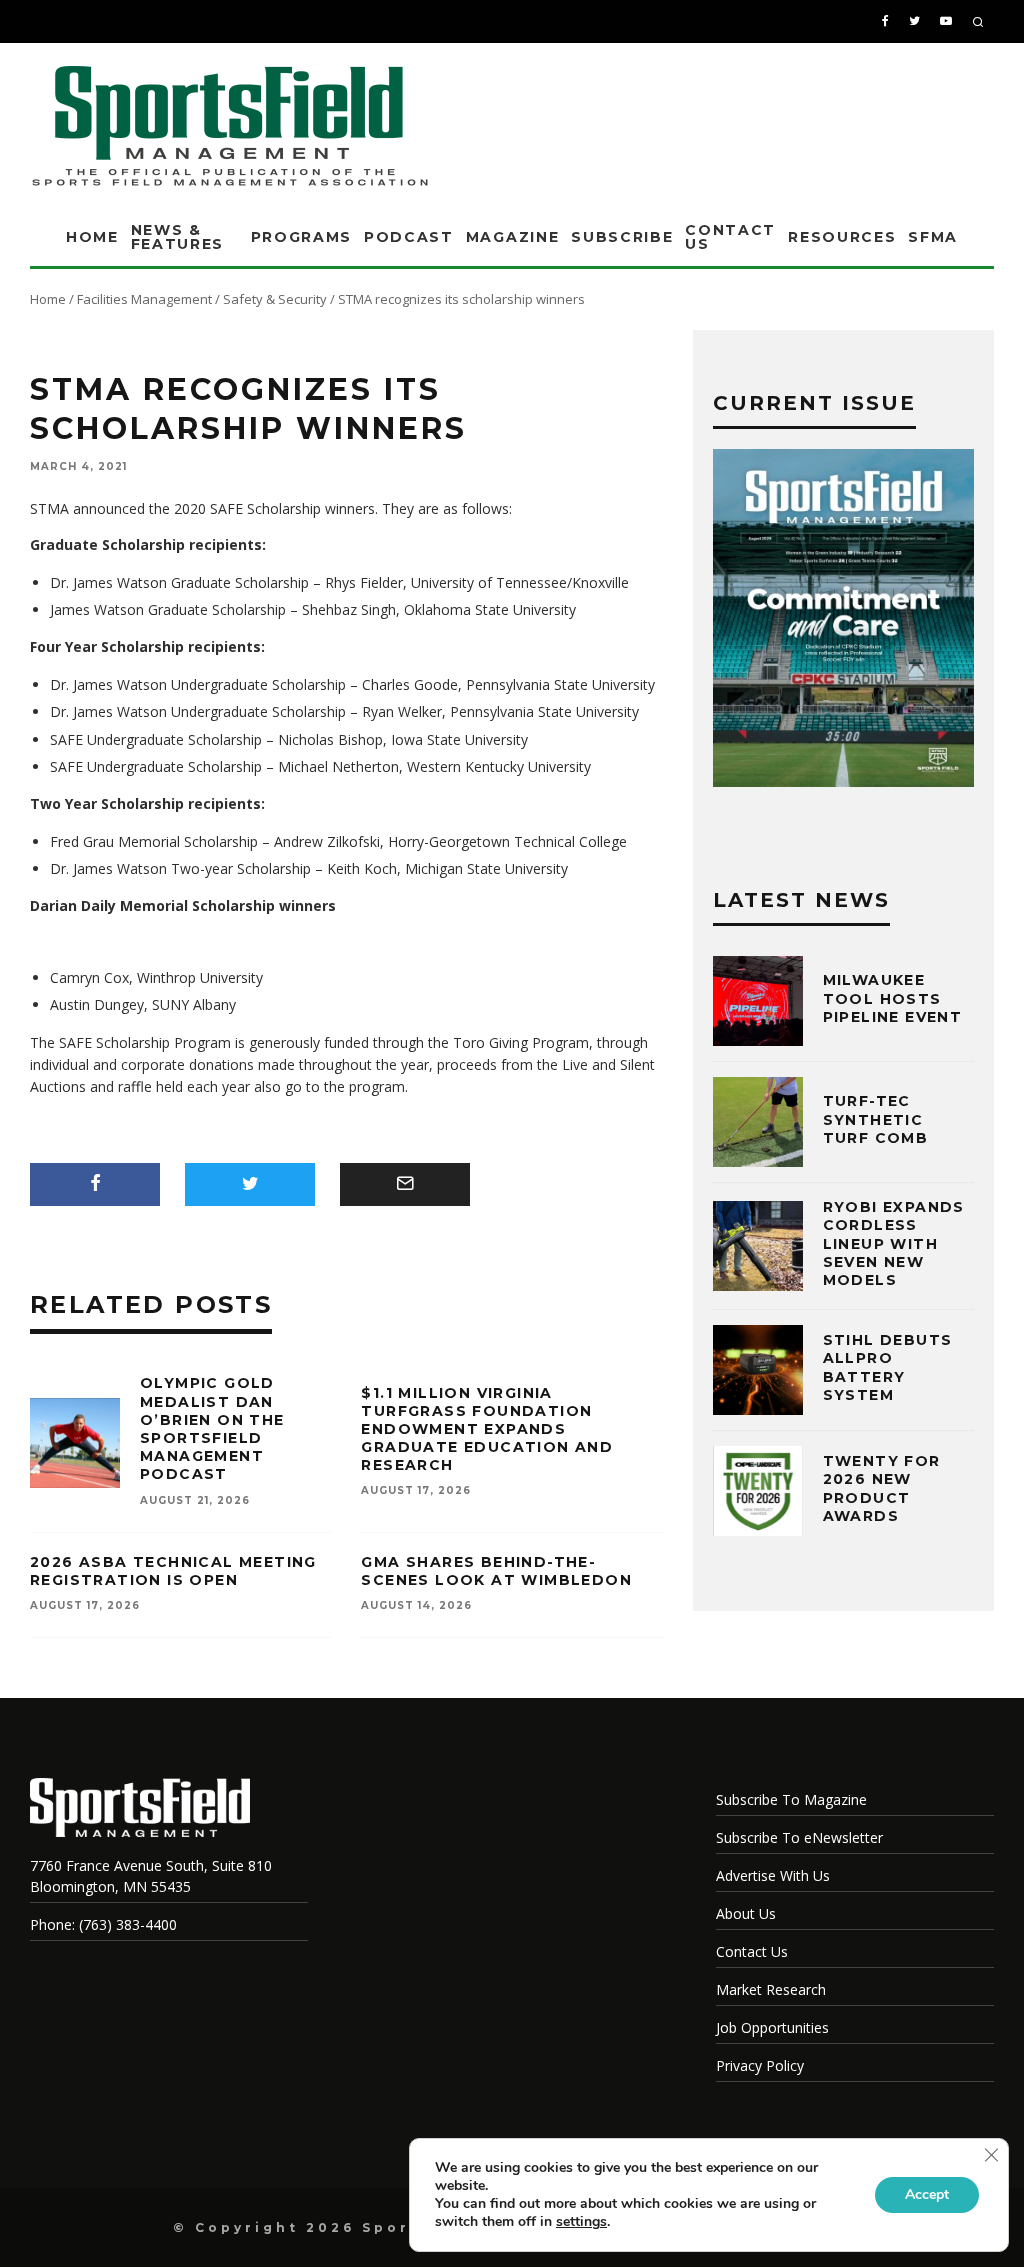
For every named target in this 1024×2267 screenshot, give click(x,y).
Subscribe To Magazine (791, 1799)
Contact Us (730, 237)
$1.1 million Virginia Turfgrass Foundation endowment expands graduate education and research (487, 1429)
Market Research (771, 1989)
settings (581, 2222)
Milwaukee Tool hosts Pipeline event (893, 998)
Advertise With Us (773, 1875)
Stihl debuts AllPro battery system (888, 1367)
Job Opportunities (772, 2027)
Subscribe (622, 237)
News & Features (177, 237)
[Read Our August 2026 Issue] (843, 621)
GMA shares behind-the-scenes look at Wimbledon (496, 1571)
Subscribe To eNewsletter (799, 1837)
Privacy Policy (760, 2065)
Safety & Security (275, 299)
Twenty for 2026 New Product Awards (882, 1488)
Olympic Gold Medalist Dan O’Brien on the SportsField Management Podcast (212, 1428)
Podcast (409, 237)
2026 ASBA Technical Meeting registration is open (173, 1571)
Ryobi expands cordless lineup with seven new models (894, 1243)
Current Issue (814, 403)
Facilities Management (144, 299)
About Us (746, 1913)
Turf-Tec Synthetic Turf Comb (876, 1119)
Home (92, 237)
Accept (927, 2194)
